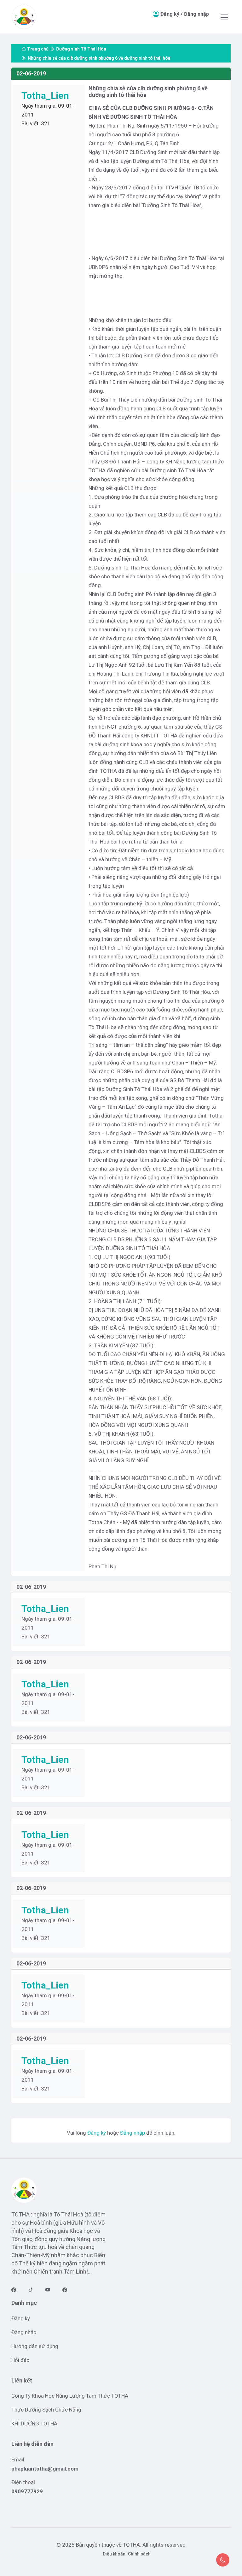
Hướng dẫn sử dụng (35, 2346)
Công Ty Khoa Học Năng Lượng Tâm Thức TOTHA (70, 2396)
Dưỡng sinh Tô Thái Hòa (81, 49)
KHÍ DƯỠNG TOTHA (34, 2424)
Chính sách (139, 2554)
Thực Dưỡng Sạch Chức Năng (46, 2410)
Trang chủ (38, 49)
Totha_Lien (45, 95)
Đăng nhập (196, 14)
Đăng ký (170, 14)
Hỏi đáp (20, 2360)
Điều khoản (114, 2554)
